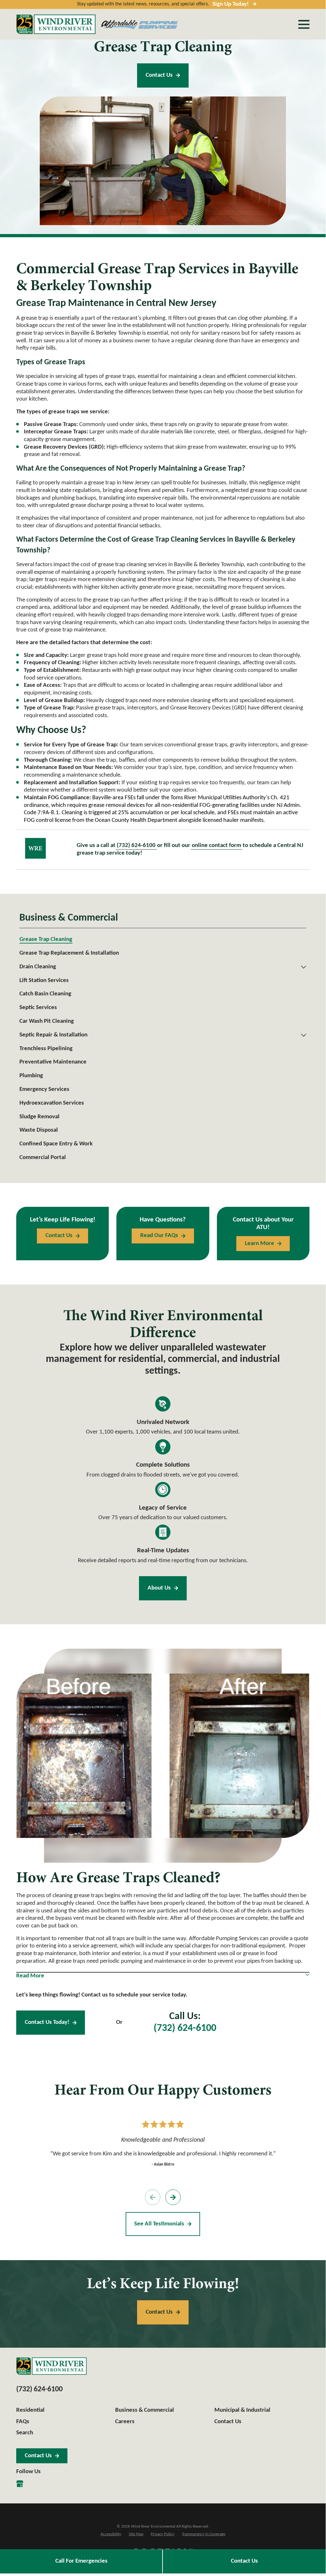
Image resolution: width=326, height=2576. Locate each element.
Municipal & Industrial (242, 2410)
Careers (125, 2422)
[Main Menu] (304, 24)
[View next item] (173, 2197)
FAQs (23, 2422)
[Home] (56, 24)
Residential (30, 2410)
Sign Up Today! (231, 4)
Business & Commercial (145, 2410)
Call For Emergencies (81, 2561)
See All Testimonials (159, 2224)
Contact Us (159, 75)
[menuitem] (163, 940)
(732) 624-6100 (136, 846)
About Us (159, 1588)
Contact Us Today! (47, 2022)
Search (25, 2433)
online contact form (216, 846)
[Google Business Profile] (20, 2484)
